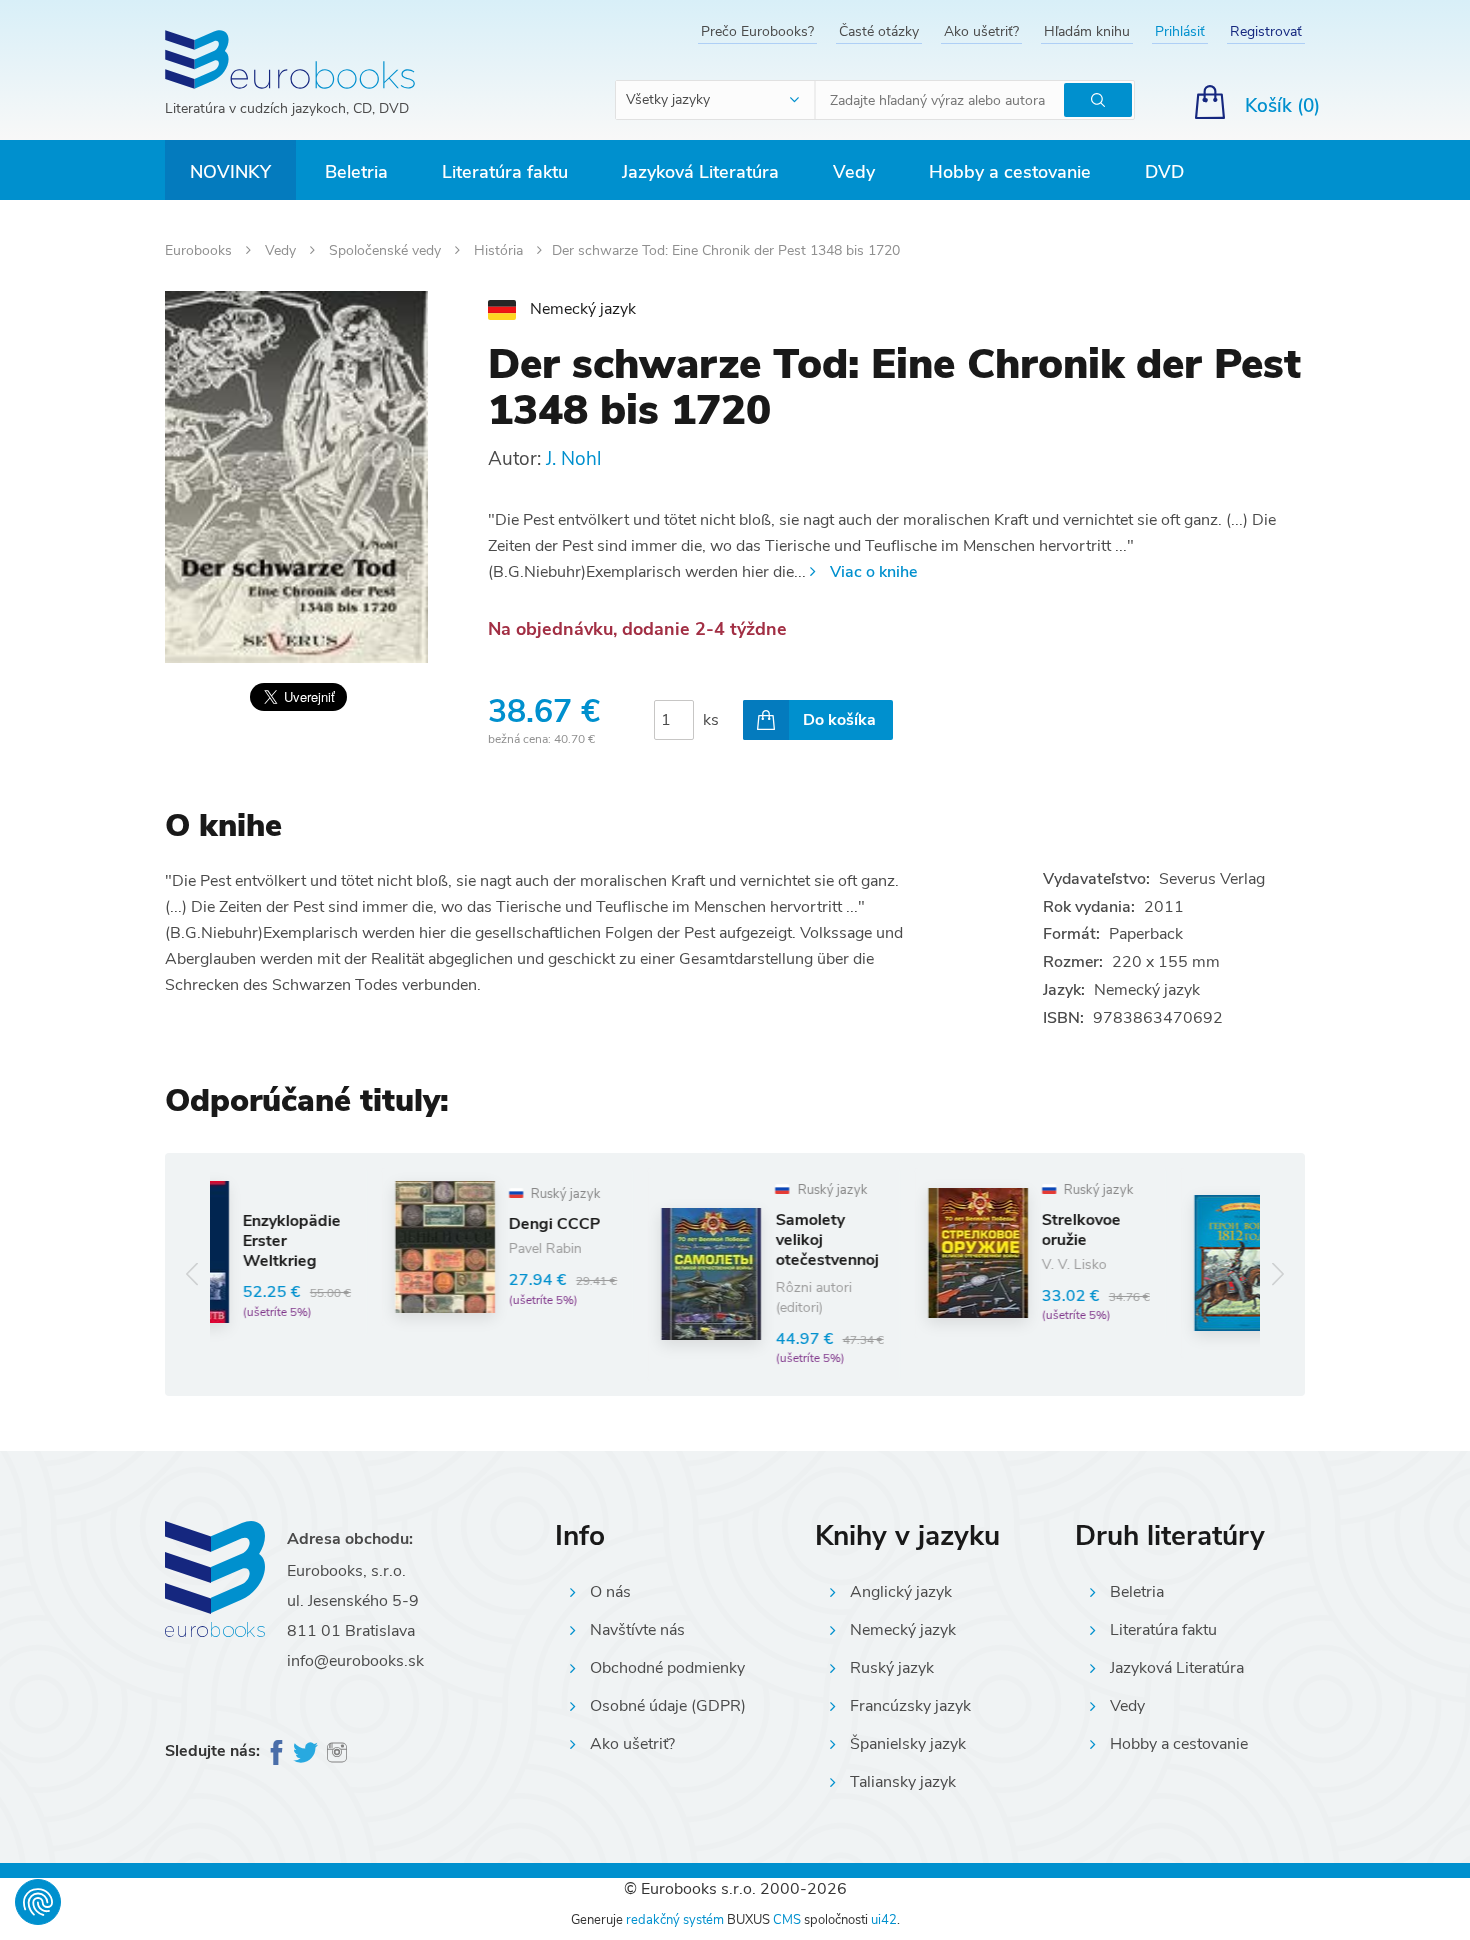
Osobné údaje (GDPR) (668, 1706)
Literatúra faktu (505, 172)
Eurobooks (200, 250)
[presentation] (192, 1274)
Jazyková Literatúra (700, 172)
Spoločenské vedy (387, 250)
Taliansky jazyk (903, 1782)
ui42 (884, 1920)
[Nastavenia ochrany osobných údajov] (38, 1902)
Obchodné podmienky (667, 1668)
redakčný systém (675, 1920)
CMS (787, 1920)
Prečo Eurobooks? (757, 31)
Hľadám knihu (1087, 31)
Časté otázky (879, 31)
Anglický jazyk (901, 1592)
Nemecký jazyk (903, 1630)
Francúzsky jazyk (910, 1706)
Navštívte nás (637, 1630)
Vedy (854, 172)
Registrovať (1266, 31)
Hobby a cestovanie (1010, 172)
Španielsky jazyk (908, 1744)
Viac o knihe (873, 572)
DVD (1164, 172)
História (500, 250)
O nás (610, 1592)
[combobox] (716, 100)
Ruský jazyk (892, 1668)
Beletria (356, 172)
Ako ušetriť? (981, 31)
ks (711, 720)
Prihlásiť (1180, 31)
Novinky (230, 172)
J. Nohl (573, 459)
